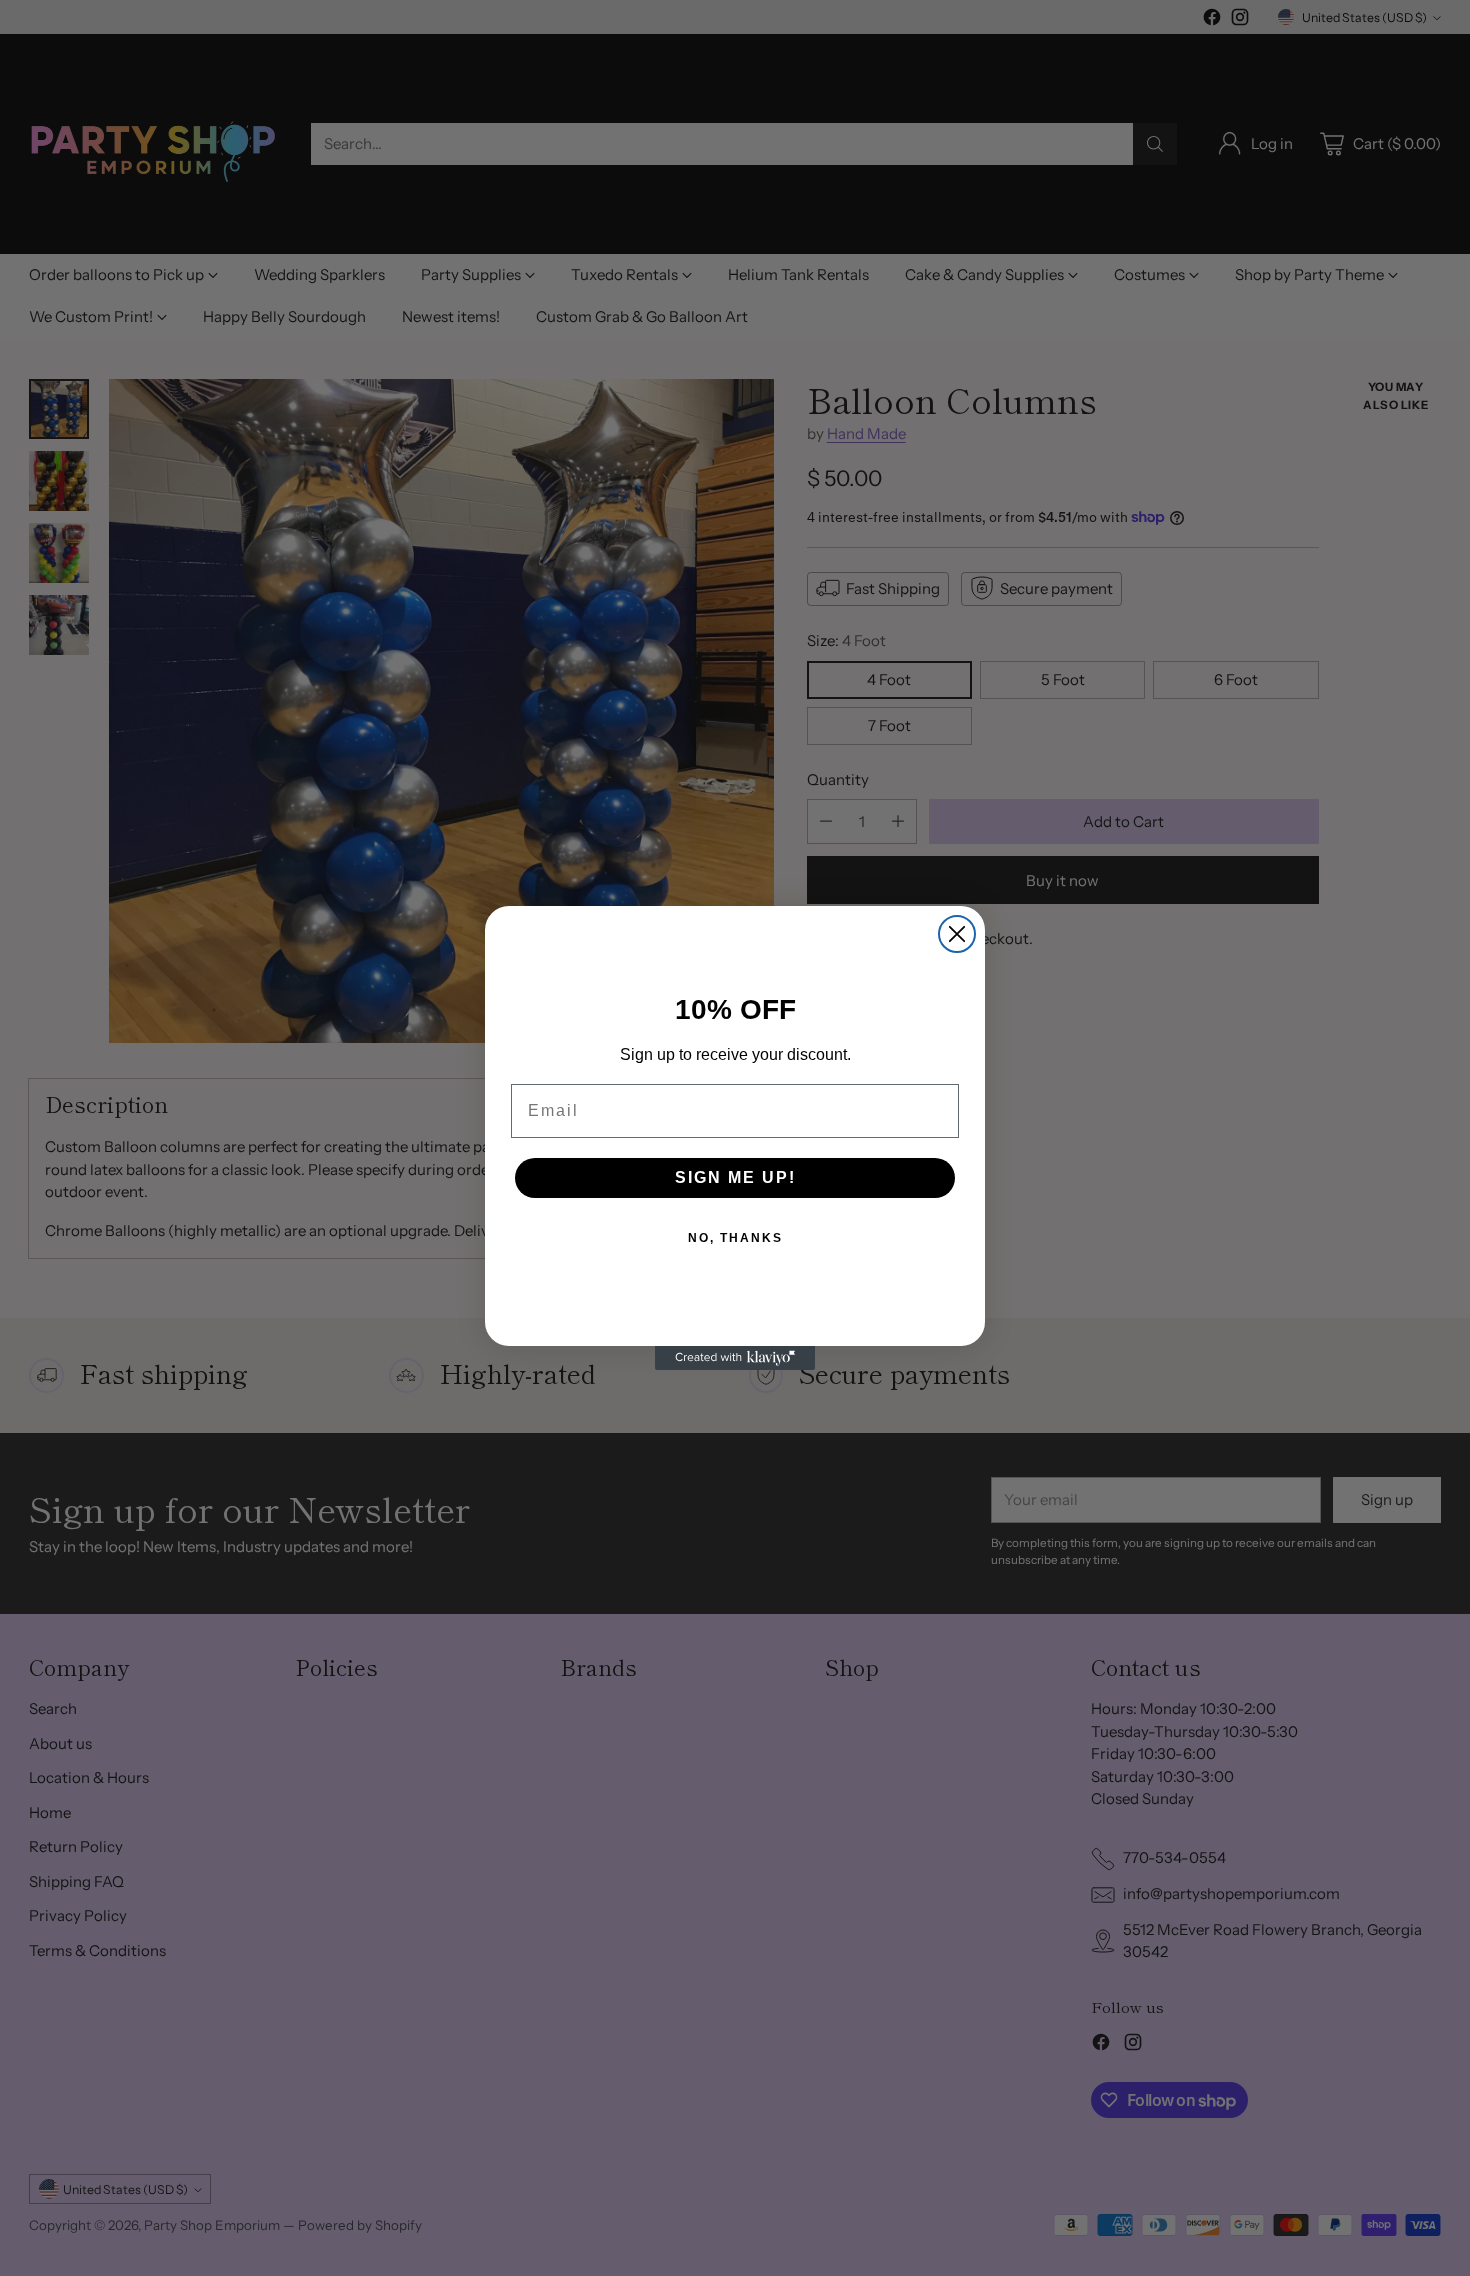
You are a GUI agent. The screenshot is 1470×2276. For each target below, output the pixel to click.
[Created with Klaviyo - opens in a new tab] (735, 1358)
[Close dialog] (957, 934)
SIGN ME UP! (735, 1177)
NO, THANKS (735, 1238)
